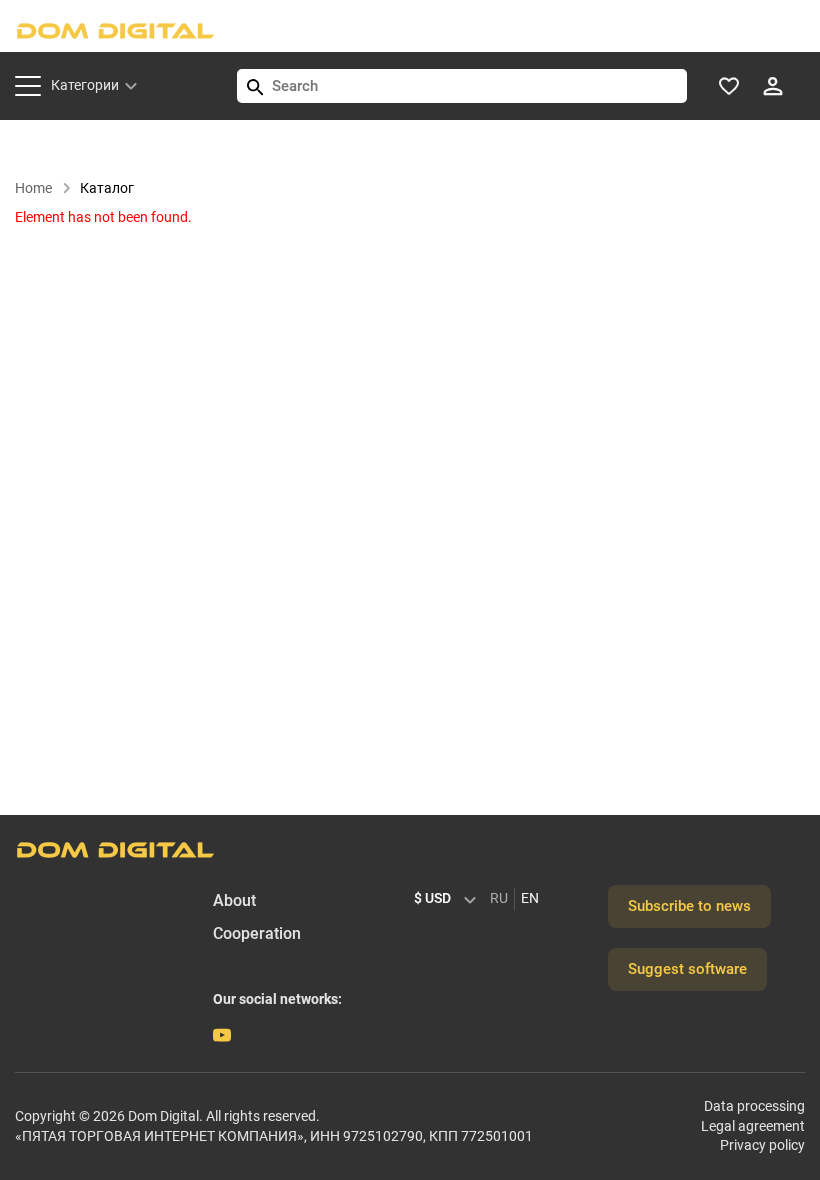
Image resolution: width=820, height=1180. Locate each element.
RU (499, 898)
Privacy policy (762, 1145)
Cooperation (257, 933)
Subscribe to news (689, 906)
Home (33, 188)
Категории (85, 85)
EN (530, 898)
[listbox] (450, 899)
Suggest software (687, 969)
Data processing (754, 1106)
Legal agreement (753, 1126)
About (234, 900)
